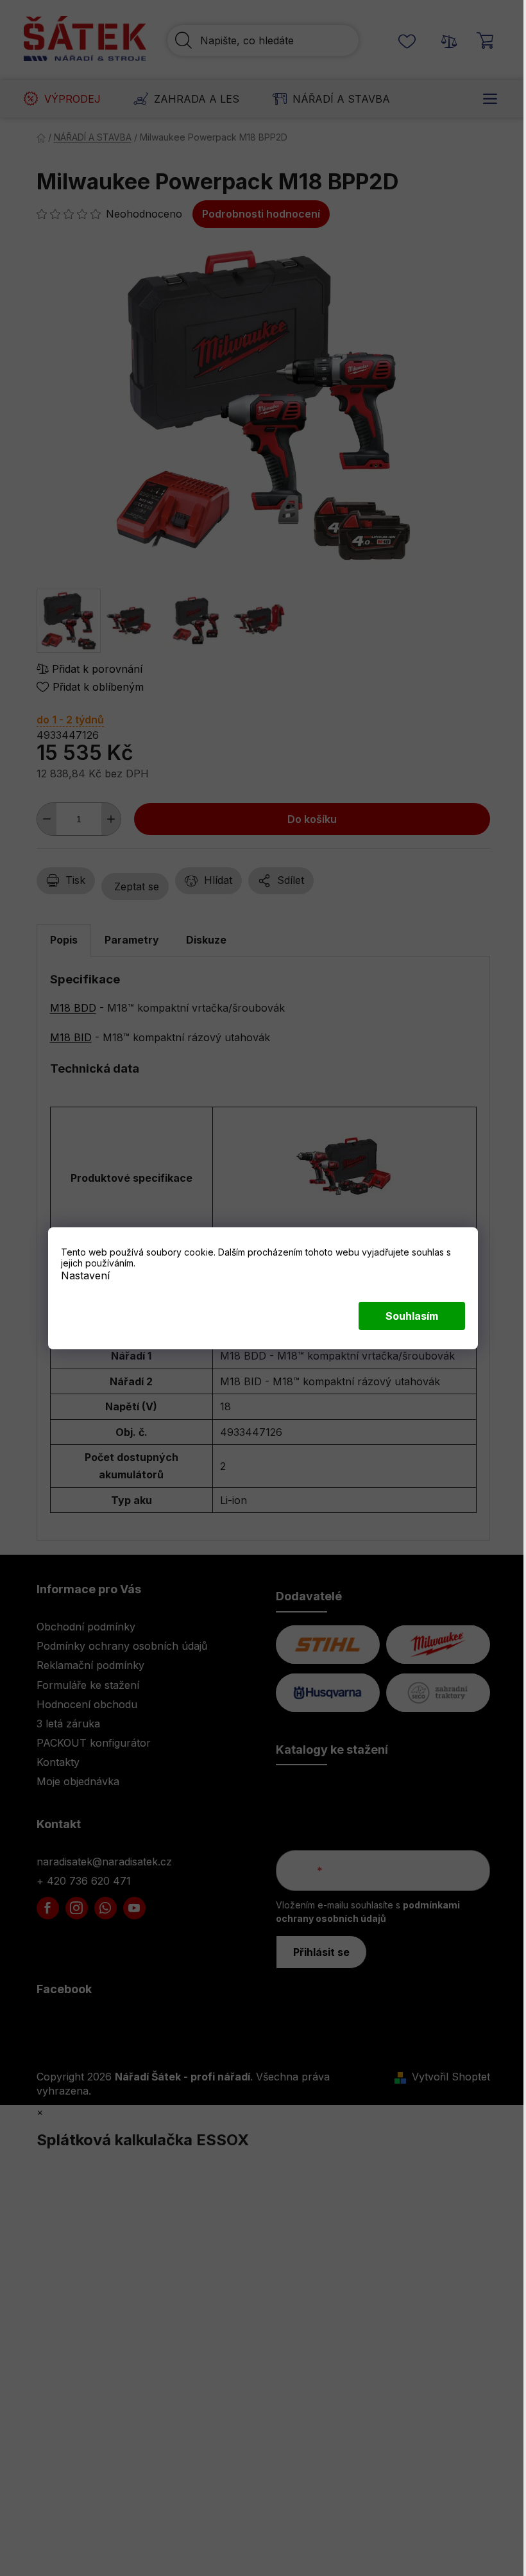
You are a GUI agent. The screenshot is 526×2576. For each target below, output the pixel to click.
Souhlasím (412, 1316)
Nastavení (85, 1275)
